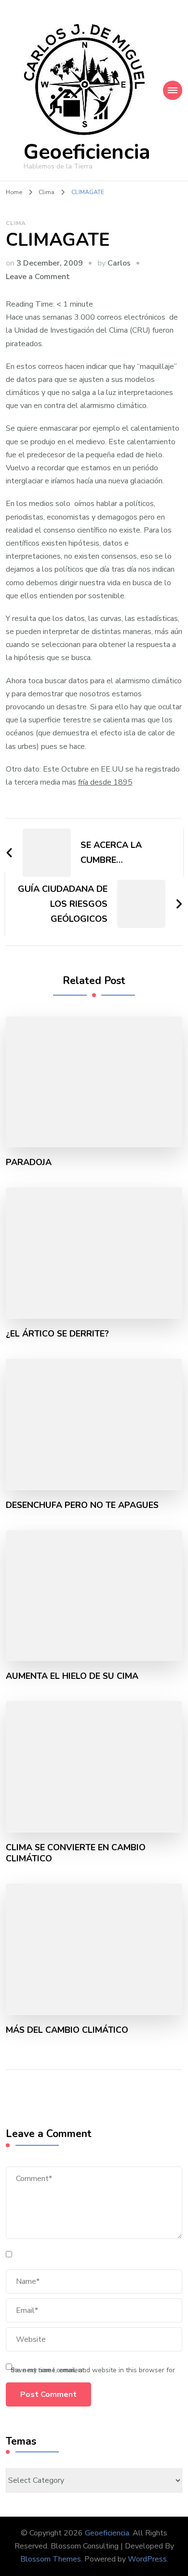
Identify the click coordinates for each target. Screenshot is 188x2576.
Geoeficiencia (87, 152)
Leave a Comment (38, 277)
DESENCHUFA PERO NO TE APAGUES (82, 1505)
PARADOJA (29, 1162)
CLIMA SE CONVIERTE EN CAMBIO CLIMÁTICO (76, 1853)
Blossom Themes (51, 2559)
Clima (16, 223)
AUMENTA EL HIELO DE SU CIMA (72, 1676)
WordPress (147, 2559)
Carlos (119, 263)
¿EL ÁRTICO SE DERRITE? (57, 1334)
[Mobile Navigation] (173, 90)
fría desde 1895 (105, 782)
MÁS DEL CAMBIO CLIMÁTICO (67, 2030)
